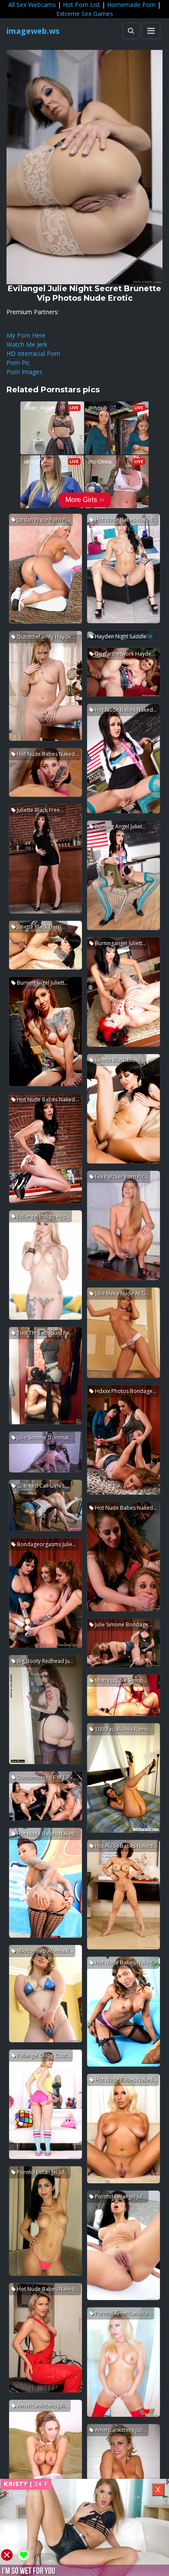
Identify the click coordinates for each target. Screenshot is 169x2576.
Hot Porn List (81, 5)
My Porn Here (26, 335)
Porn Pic (18, 363)
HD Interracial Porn (33, 353)
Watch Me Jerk (27, 344)
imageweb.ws (33, 31)
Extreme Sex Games (85, 14)
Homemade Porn (131, 5)
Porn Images (24, 372)
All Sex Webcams (32, 5)
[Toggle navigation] (151, 31)
